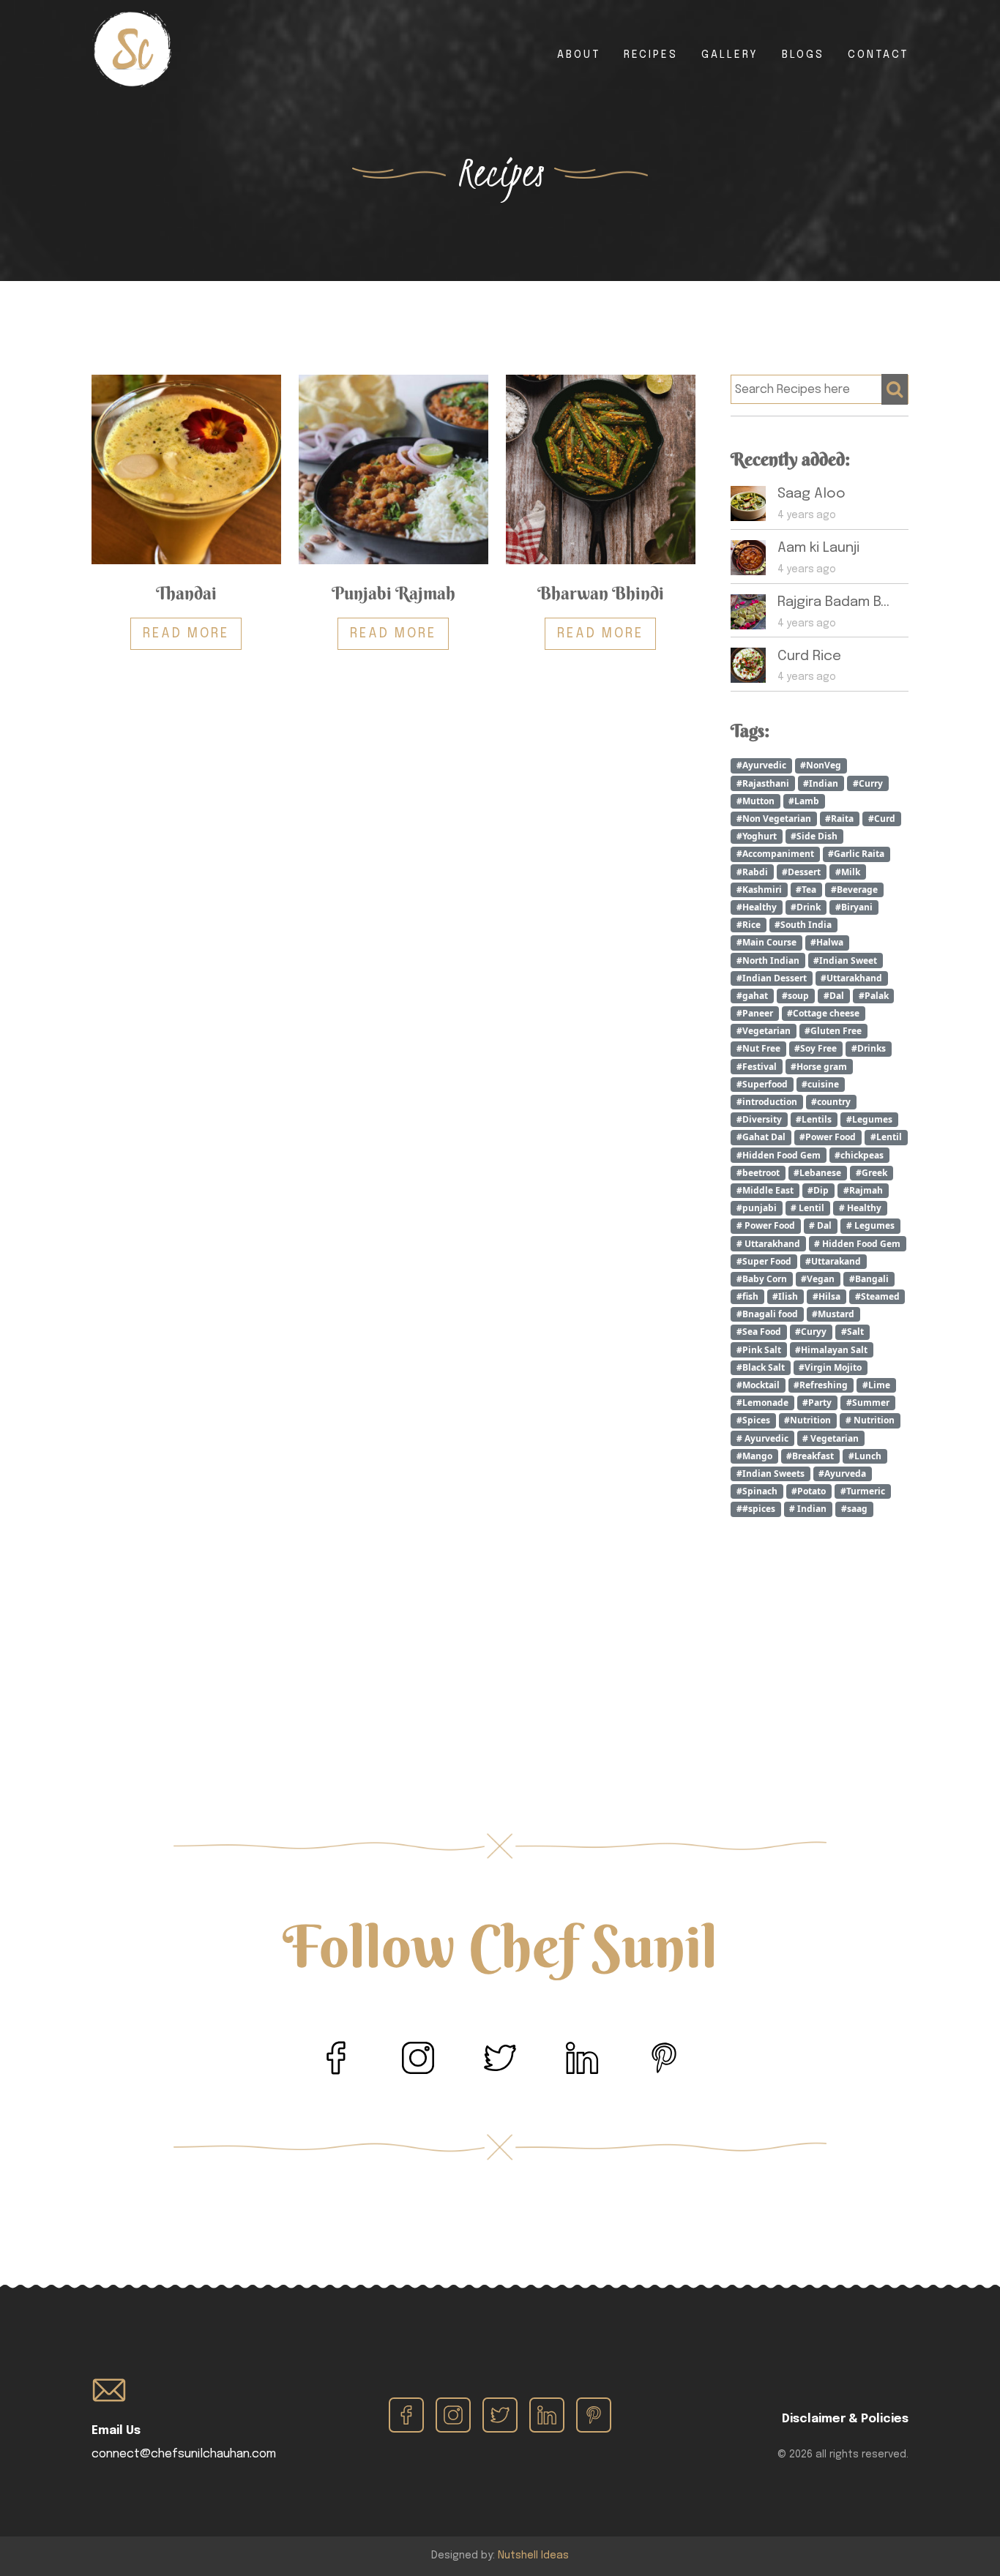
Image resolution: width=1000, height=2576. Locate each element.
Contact (878, 55)
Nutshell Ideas (533, 2556)
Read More (186, 634)
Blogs (803, 55)
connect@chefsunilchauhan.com (184, 2454)
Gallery (730, 55)
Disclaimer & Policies (845, 2419)
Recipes (651, 55)
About (579, 55)
